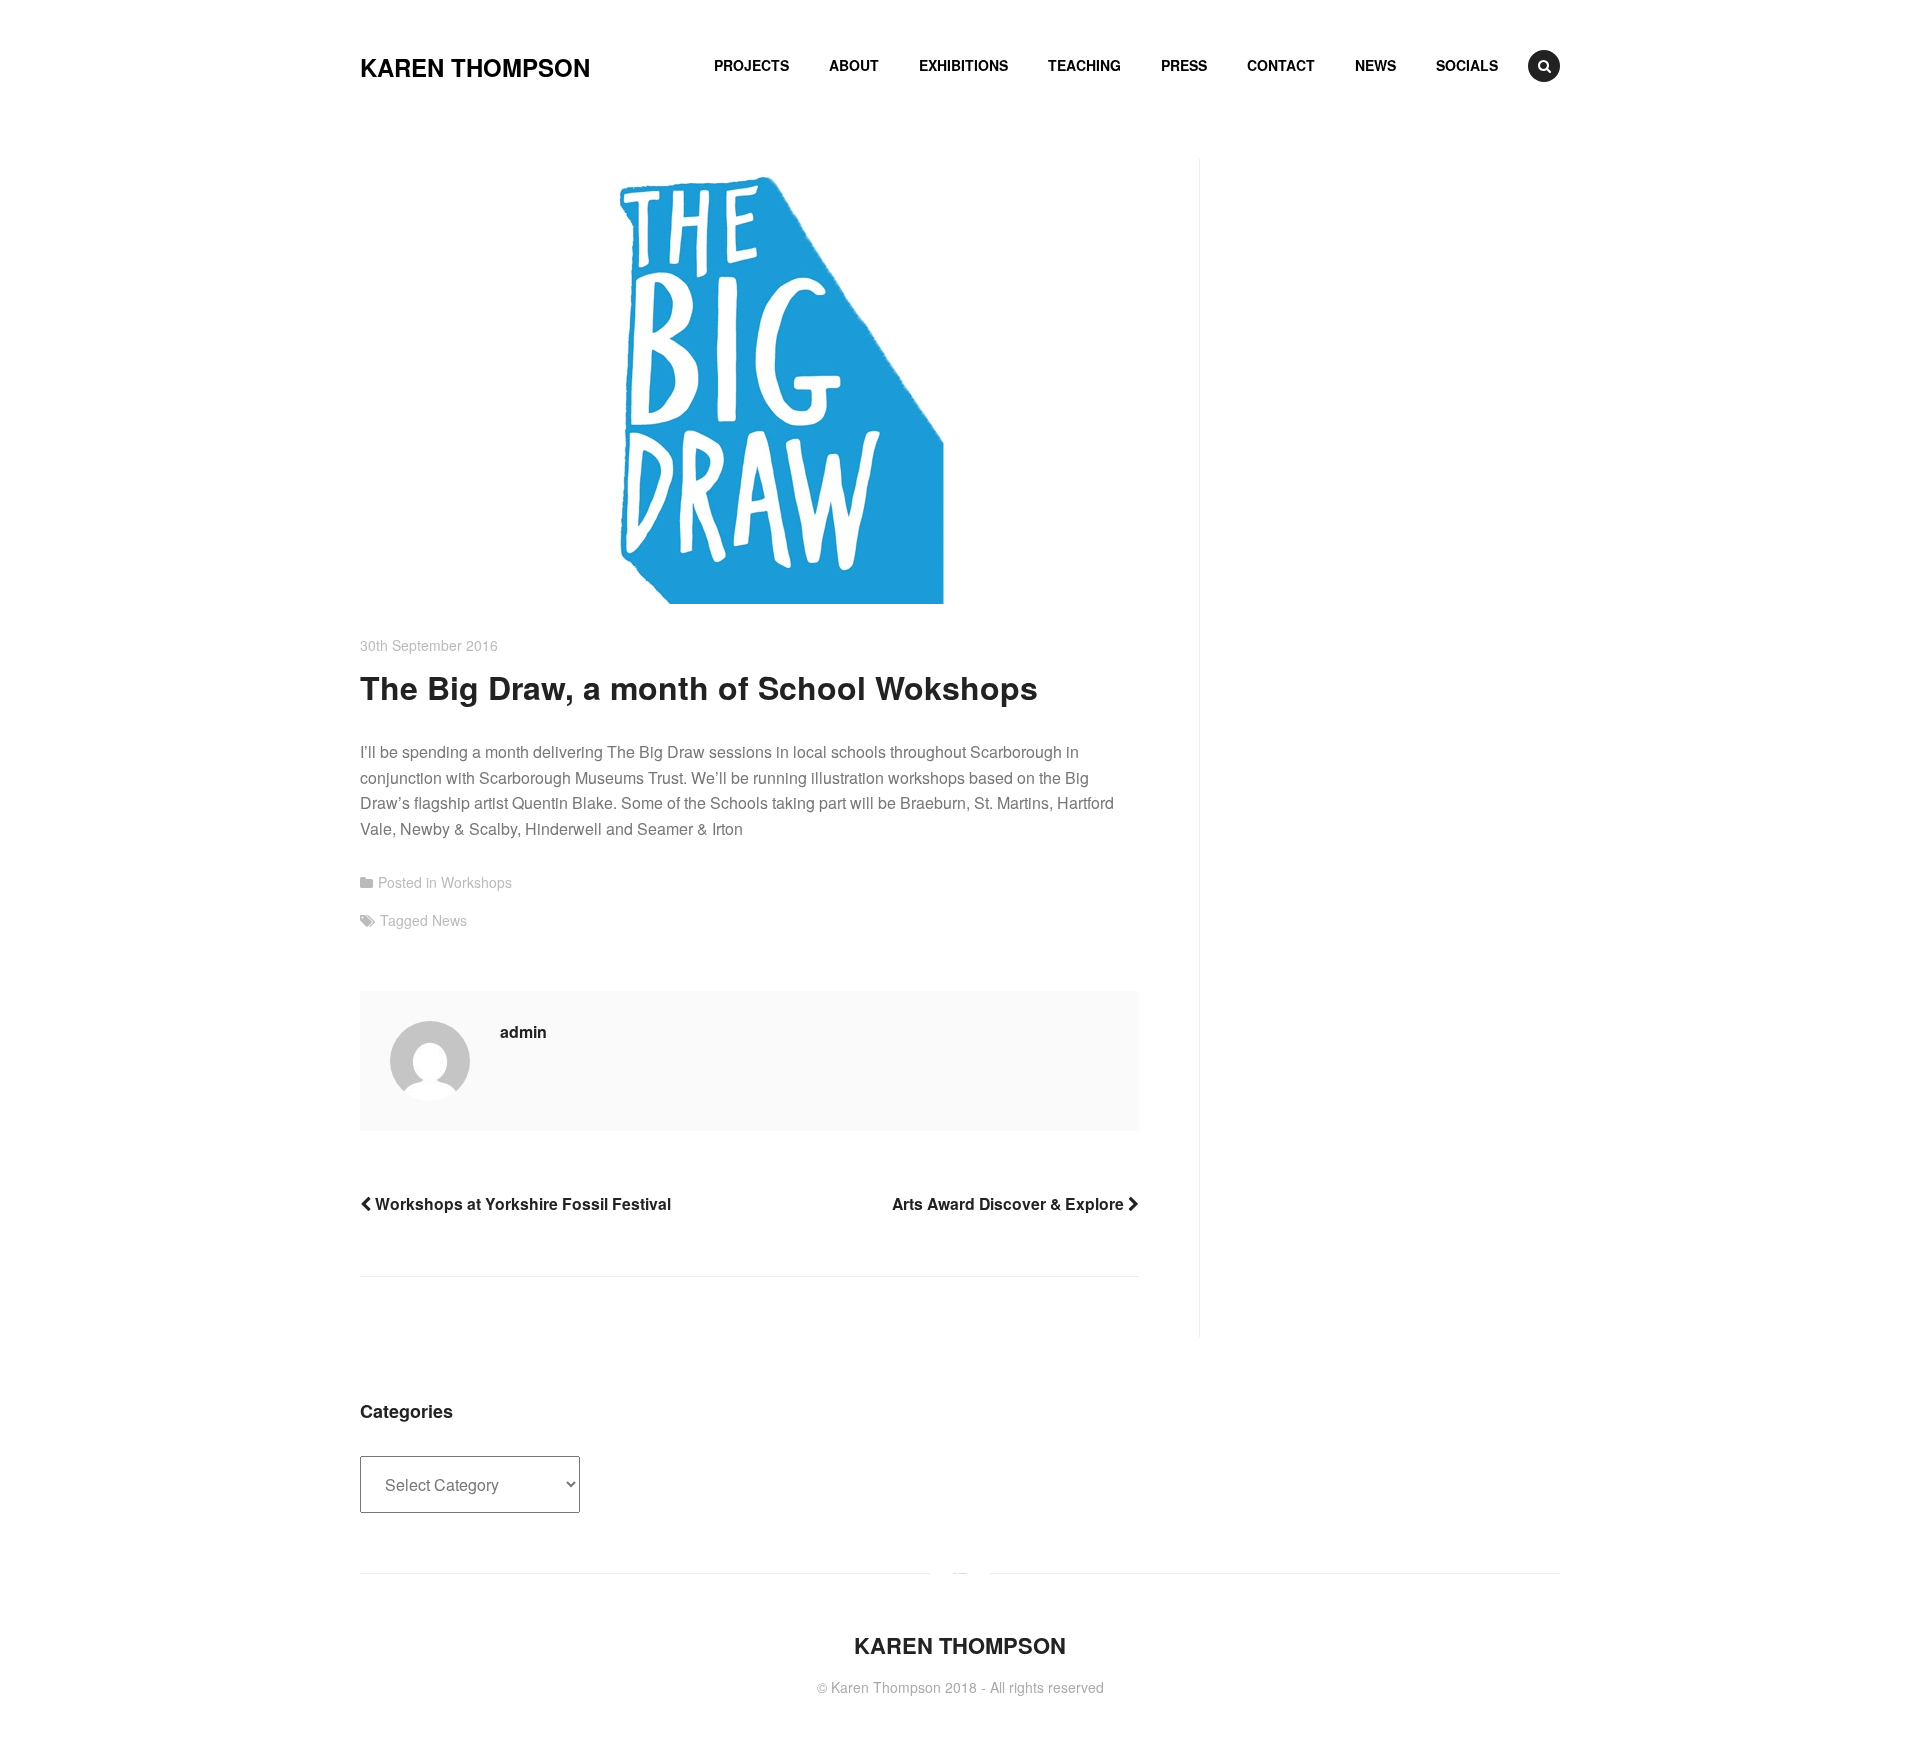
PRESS (1184, 65)
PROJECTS (751, 65)
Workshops (476, 882)
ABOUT (854, 65)
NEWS (1375, 65)
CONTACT (1281, 65)
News (449, 920)
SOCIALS (1467, 65)
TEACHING (1084, 65)
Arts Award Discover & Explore (1010, 1203)
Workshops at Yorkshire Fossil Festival (521, 1203)
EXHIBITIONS (963, 65)
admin (523, 1031)
